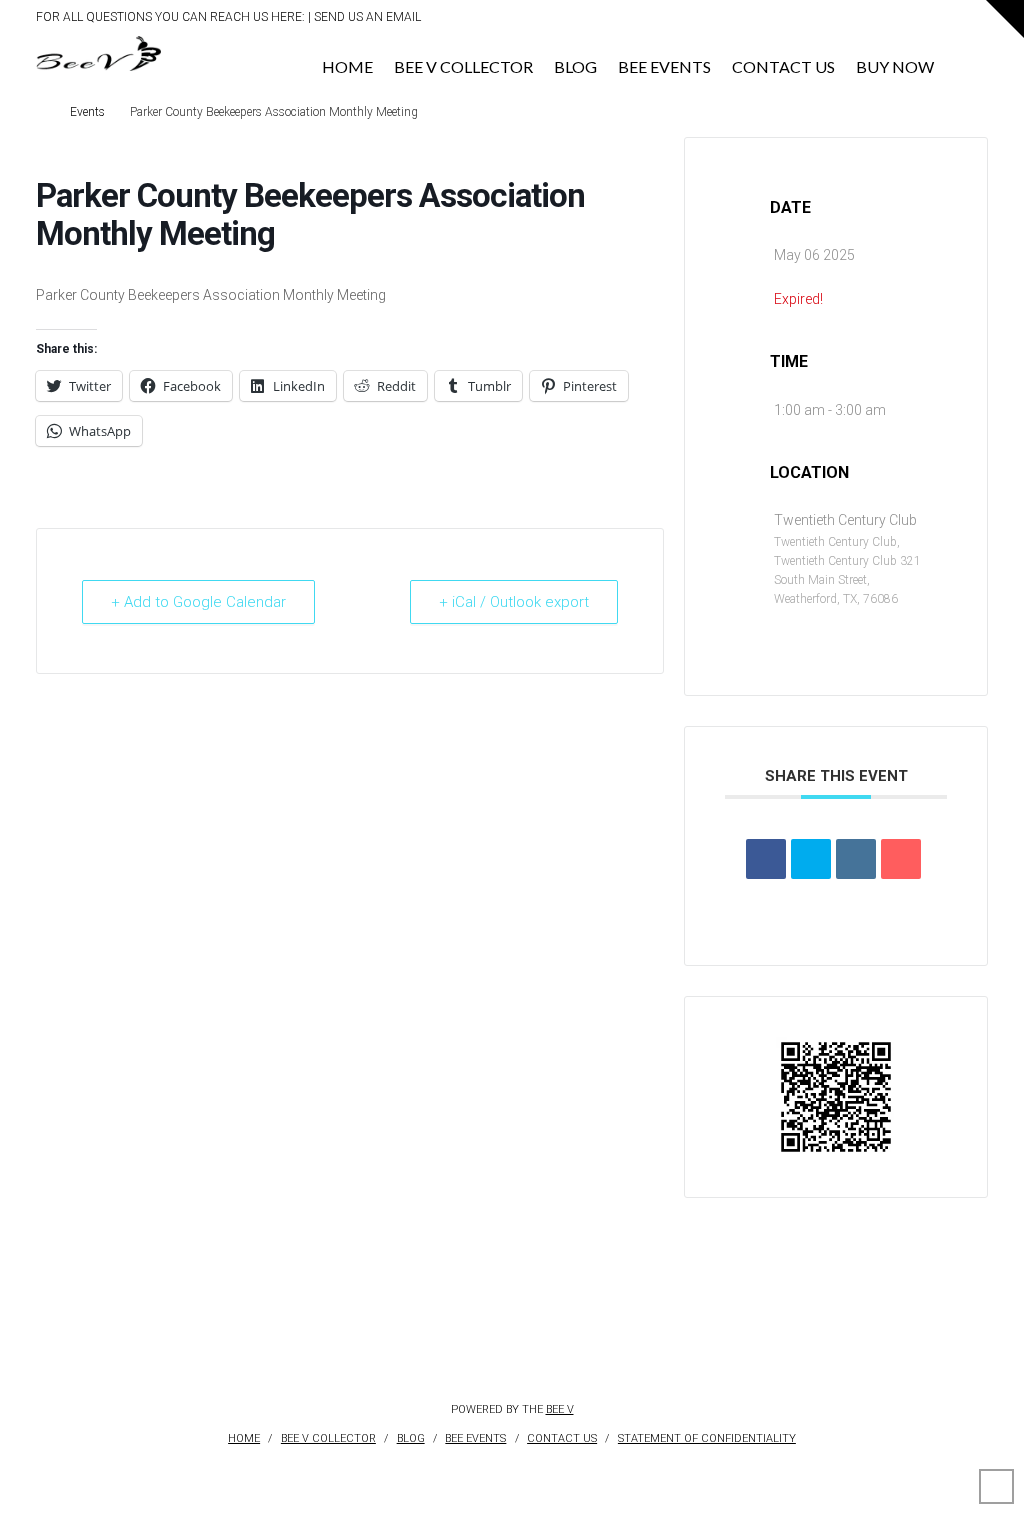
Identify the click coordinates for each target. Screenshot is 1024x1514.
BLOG (411, 1438)
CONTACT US (562, 1438)
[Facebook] (855, 20)
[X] (876, 20)
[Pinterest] (960, 20)
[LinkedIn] (897, 20)
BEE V (560, 1409)
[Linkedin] (856, 859)
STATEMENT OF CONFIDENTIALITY (707, 1438)
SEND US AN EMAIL (367, 17)
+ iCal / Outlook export (514, 602)
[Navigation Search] (966, 61)
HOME (244, 1438)
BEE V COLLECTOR (328, 1438)
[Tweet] (811, 859)
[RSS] (981, 20)
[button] (1005, 19)
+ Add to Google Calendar (198, 602)
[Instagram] (939, 20)
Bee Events (475, 1438)
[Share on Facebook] (766, 859)
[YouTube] (918, 20)
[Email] (901, 859)
